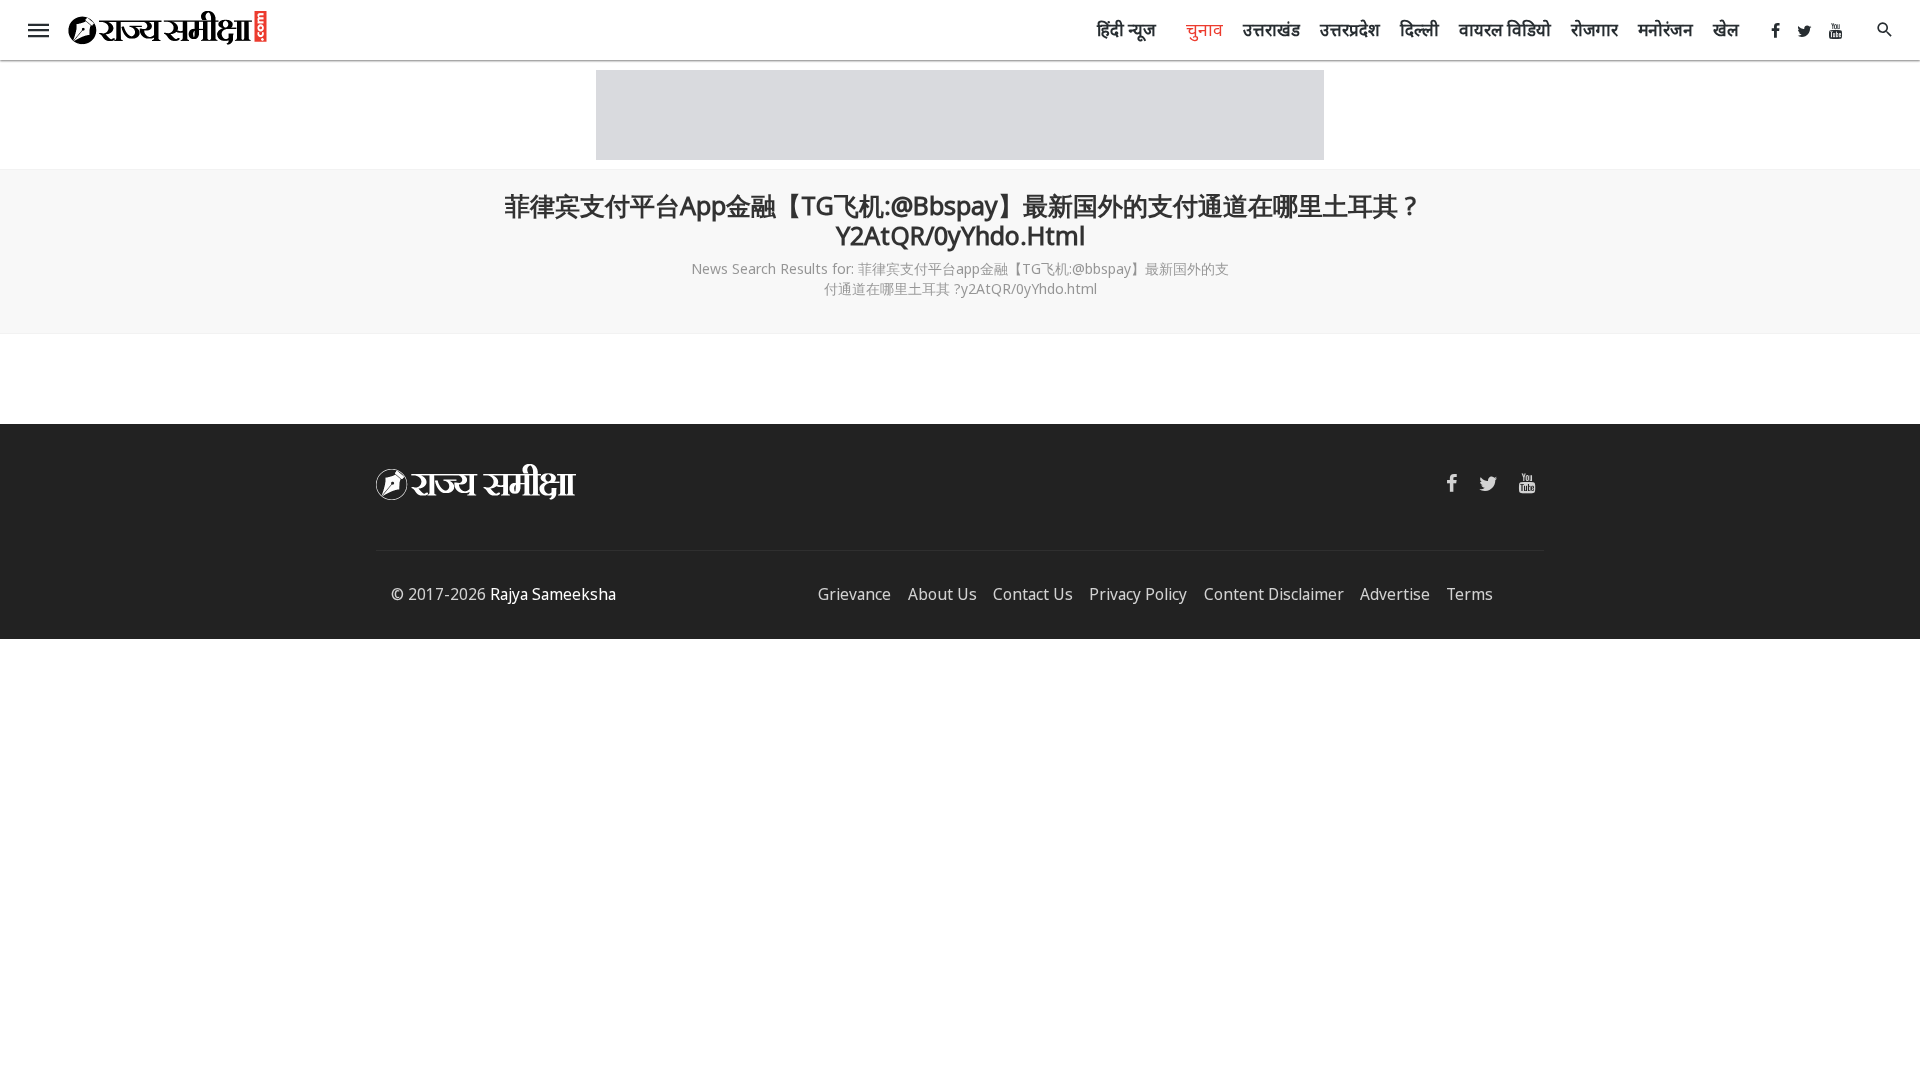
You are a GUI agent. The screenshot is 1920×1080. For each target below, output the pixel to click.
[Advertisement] (960, 115)
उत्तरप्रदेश (1350, 29)
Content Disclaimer (1274, 594)
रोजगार (1594, 29)
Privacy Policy (1138, 594)
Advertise (1395, 594)
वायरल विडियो (1505, 29)
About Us (942, 594)
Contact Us (1033, 594)
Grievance (854, 594)
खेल (1726, 29)
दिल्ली (1419, 29)
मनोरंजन (1665, 29)
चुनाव (1204, 29)
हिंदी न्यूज (1126, 29)
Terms (1469, 594)
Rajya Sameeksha (553, 594)
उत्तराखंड (1271, 29)
